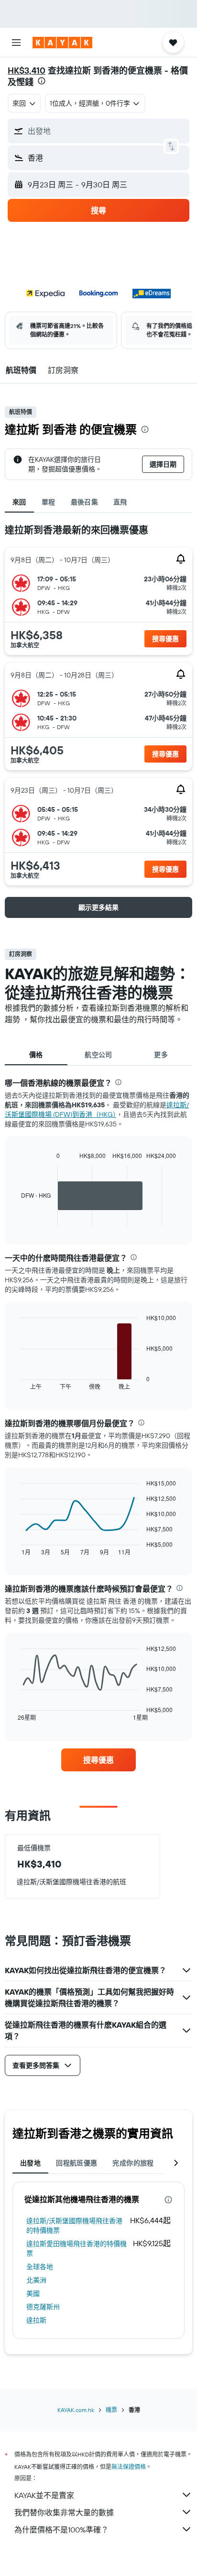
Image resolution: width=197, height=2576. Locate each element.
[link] (99, 1760)
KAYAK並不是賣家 (44, 2495)
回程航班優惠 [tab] (77, 2163)
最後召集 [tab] (85, 502)
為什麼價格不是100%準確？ (61, 2530)
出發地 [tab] (30, 2163)
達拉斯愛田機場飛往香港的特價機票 (77, 2249)
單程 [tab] (49, 502)
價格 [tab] (36, 1055)
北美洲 (36, 2280)
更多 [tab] (161, 1055)
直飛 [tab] (120, 502)
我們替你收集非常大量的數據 (64, 2512)
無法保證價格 (129, 2467)
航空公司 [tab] (98, 1055)
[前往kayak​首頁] (62, 43)
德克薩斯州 (43, 2307)
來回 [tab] (19, 502)
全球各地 (40, 2267)
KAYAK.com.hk (76, 2410)
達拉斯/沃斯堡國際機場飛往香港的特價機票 (74, 2226)
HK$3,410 (27, 71)
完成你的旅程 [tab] (133, 2163)
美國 (33, 2293)
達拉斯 (36, 2320)
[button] (16, 43)
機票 (111, 2410)
